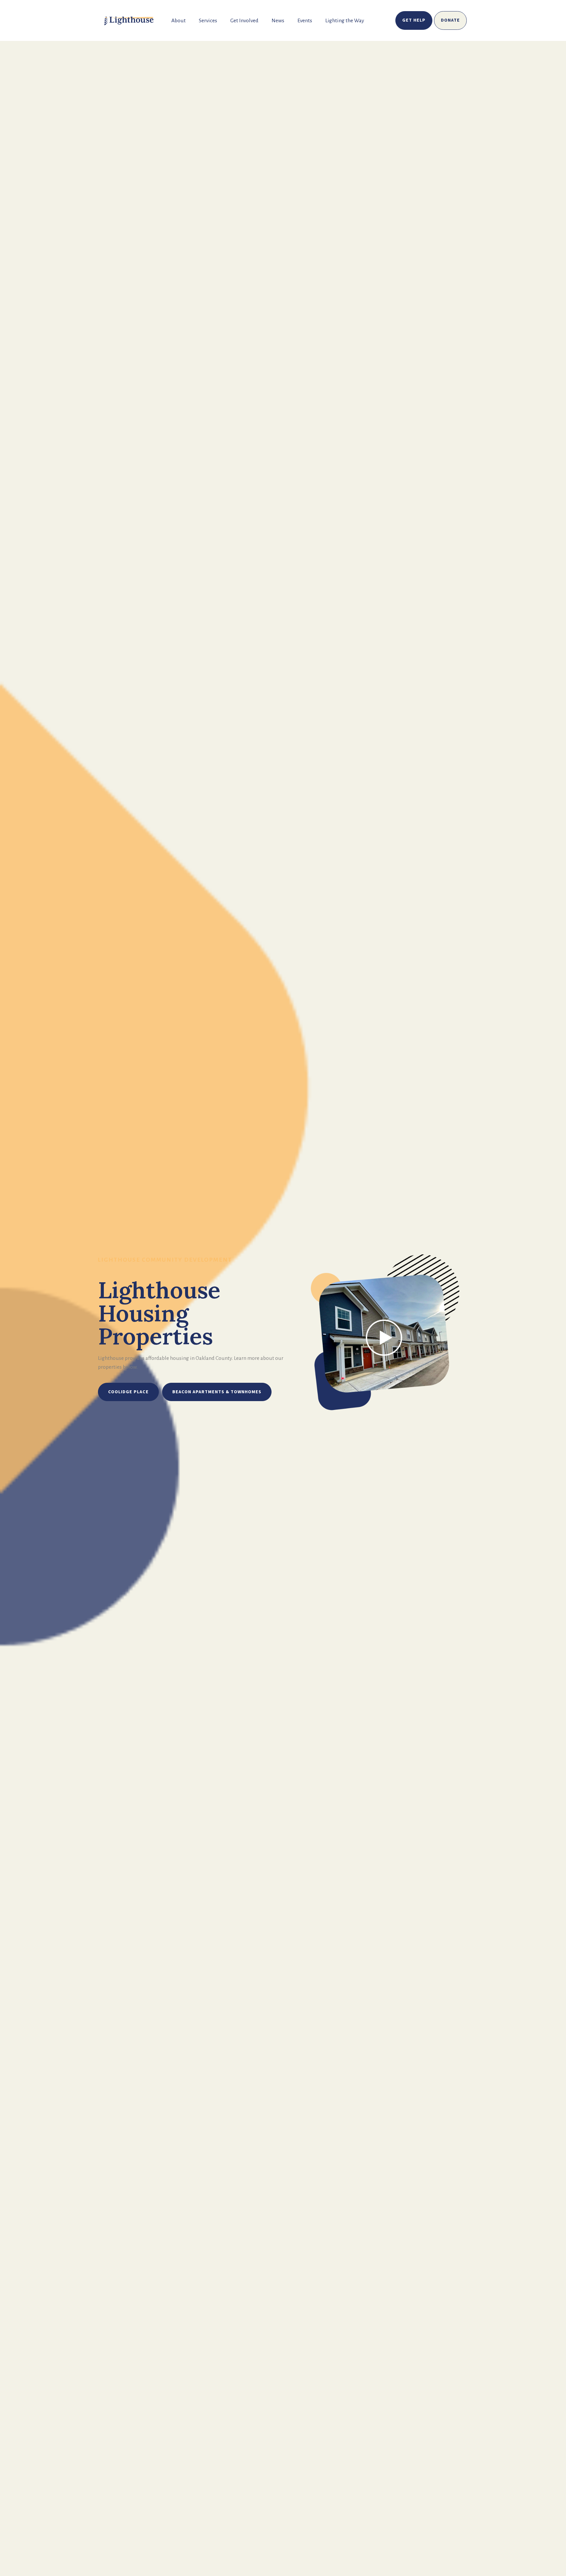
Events (305, 21)
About (179, 21)
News (278, 21)
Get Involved (244, 21)
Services (208, 21)
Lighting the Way (345, 21)
